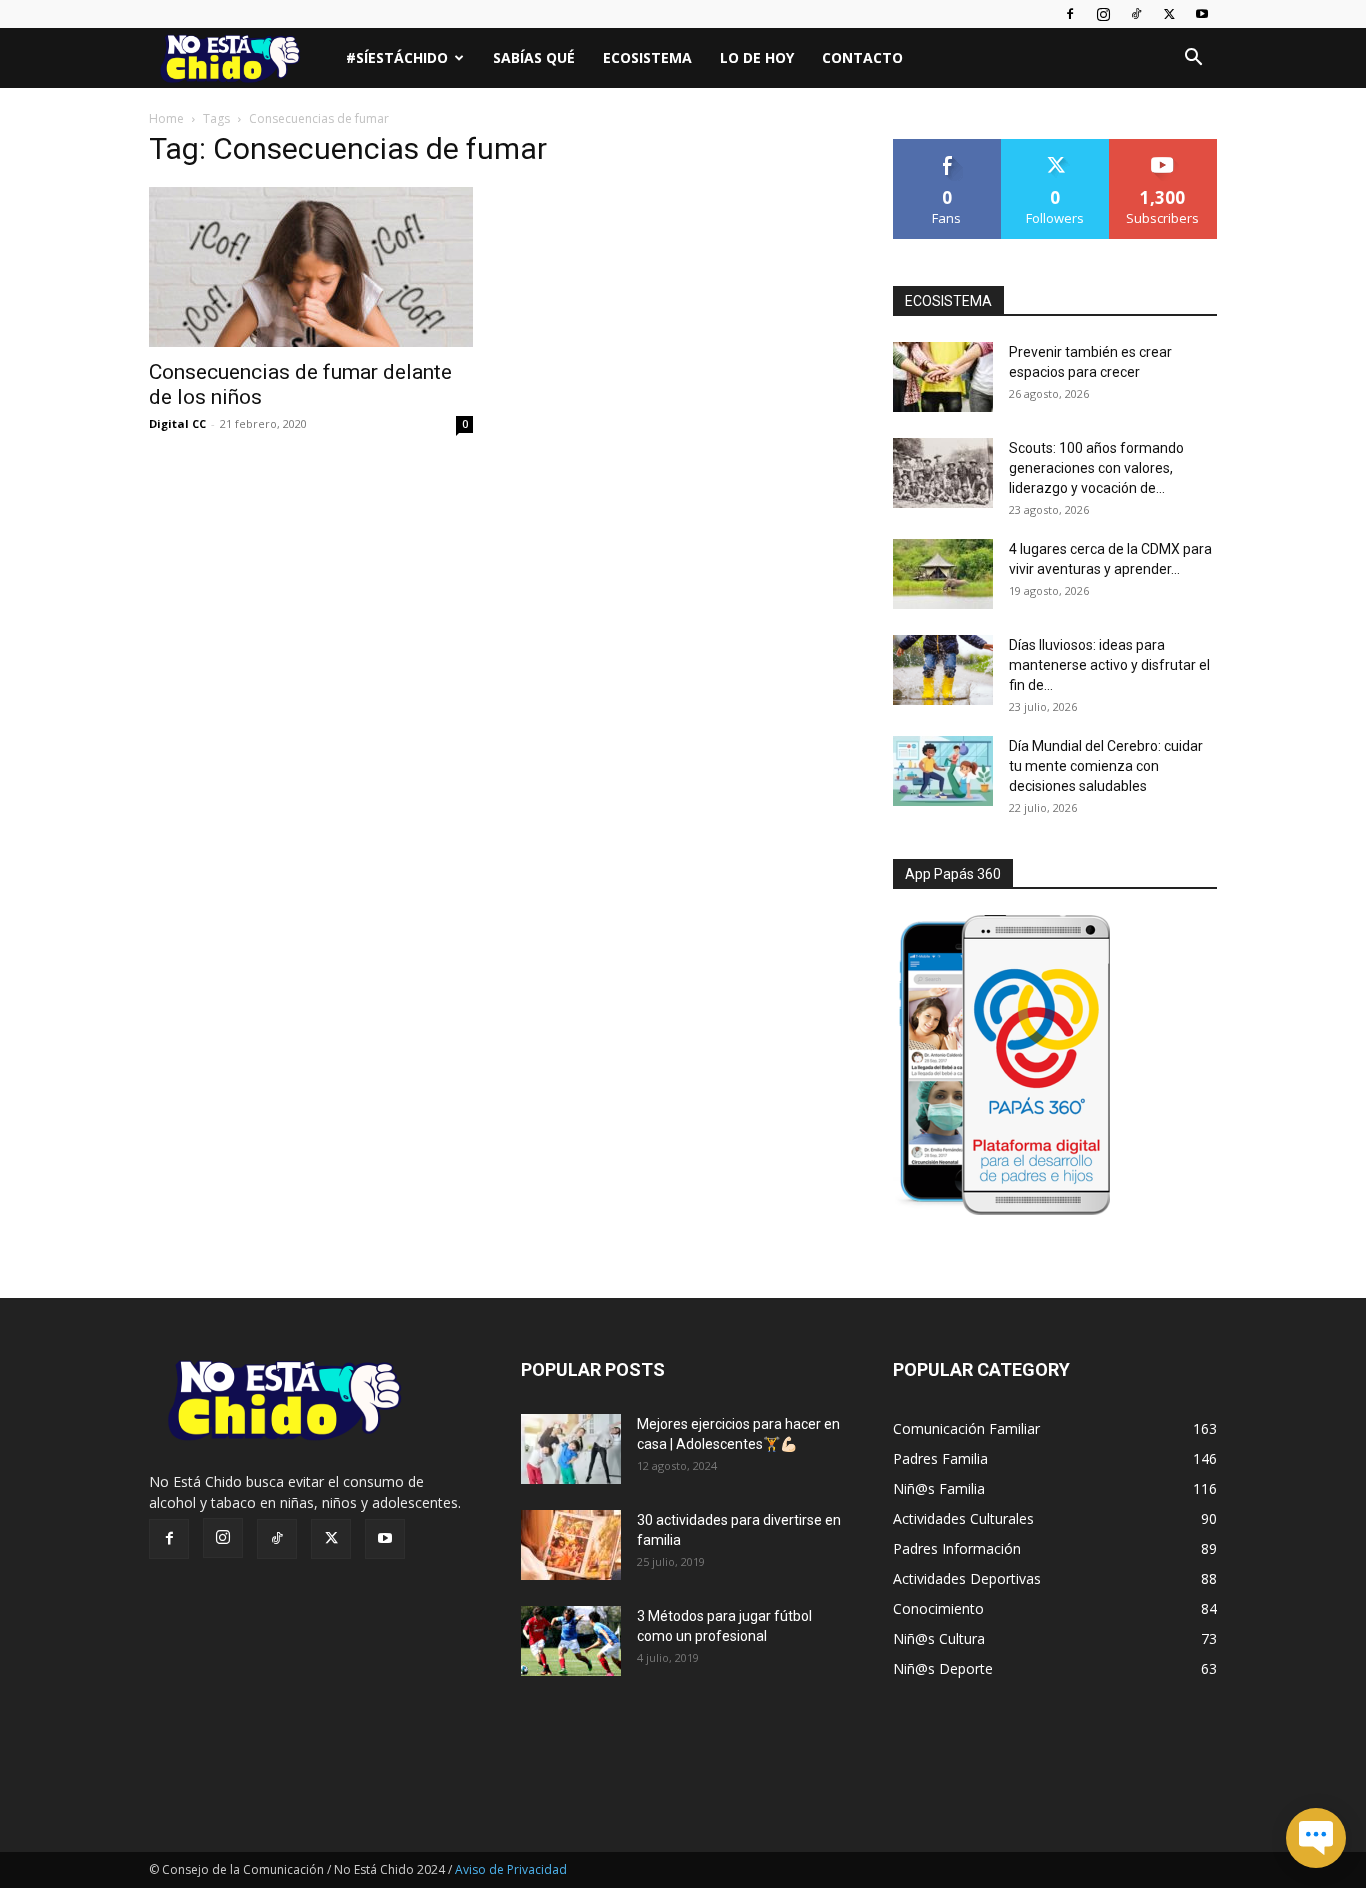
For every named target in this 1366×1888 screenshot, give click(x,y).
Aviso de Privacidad (511, 1869)
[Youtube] (1202, 14)
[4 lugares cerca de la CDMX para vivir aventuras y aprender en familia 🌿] (943, 574)
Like (947, 146)
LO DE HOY (757, 57)
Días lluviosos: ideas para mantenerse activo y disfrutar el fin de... (1109, 665)
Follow (1055, 146)
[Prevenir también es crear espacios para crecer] (943, 377)
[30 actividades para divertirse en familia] (571, 1545)
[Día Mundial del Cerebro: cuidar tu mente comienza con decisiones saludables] (943, 771)
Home (166, 118)
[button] (1193, 59)
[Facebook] (1070, 14)
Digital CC (177, 423)
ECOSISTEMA (948, 301)
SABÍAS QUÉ (534, 57)
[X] (1169, 14)
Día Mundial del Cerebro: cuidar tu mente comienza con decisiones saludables (1106, 766)
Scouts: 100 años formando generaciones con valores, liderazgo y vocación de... (1096, 468)
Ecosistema (647, 57)
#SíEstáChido (397, 57)
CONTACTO (862, 57)
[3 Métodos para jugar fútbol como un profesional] (571, 1641)
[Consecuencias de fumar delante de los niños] (311, 267)
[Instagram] (1103, 14)
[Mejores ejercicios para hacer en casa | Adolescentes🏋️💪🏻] (571, 1449)
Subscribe (1163, 146)
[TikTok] (1136, 14)
